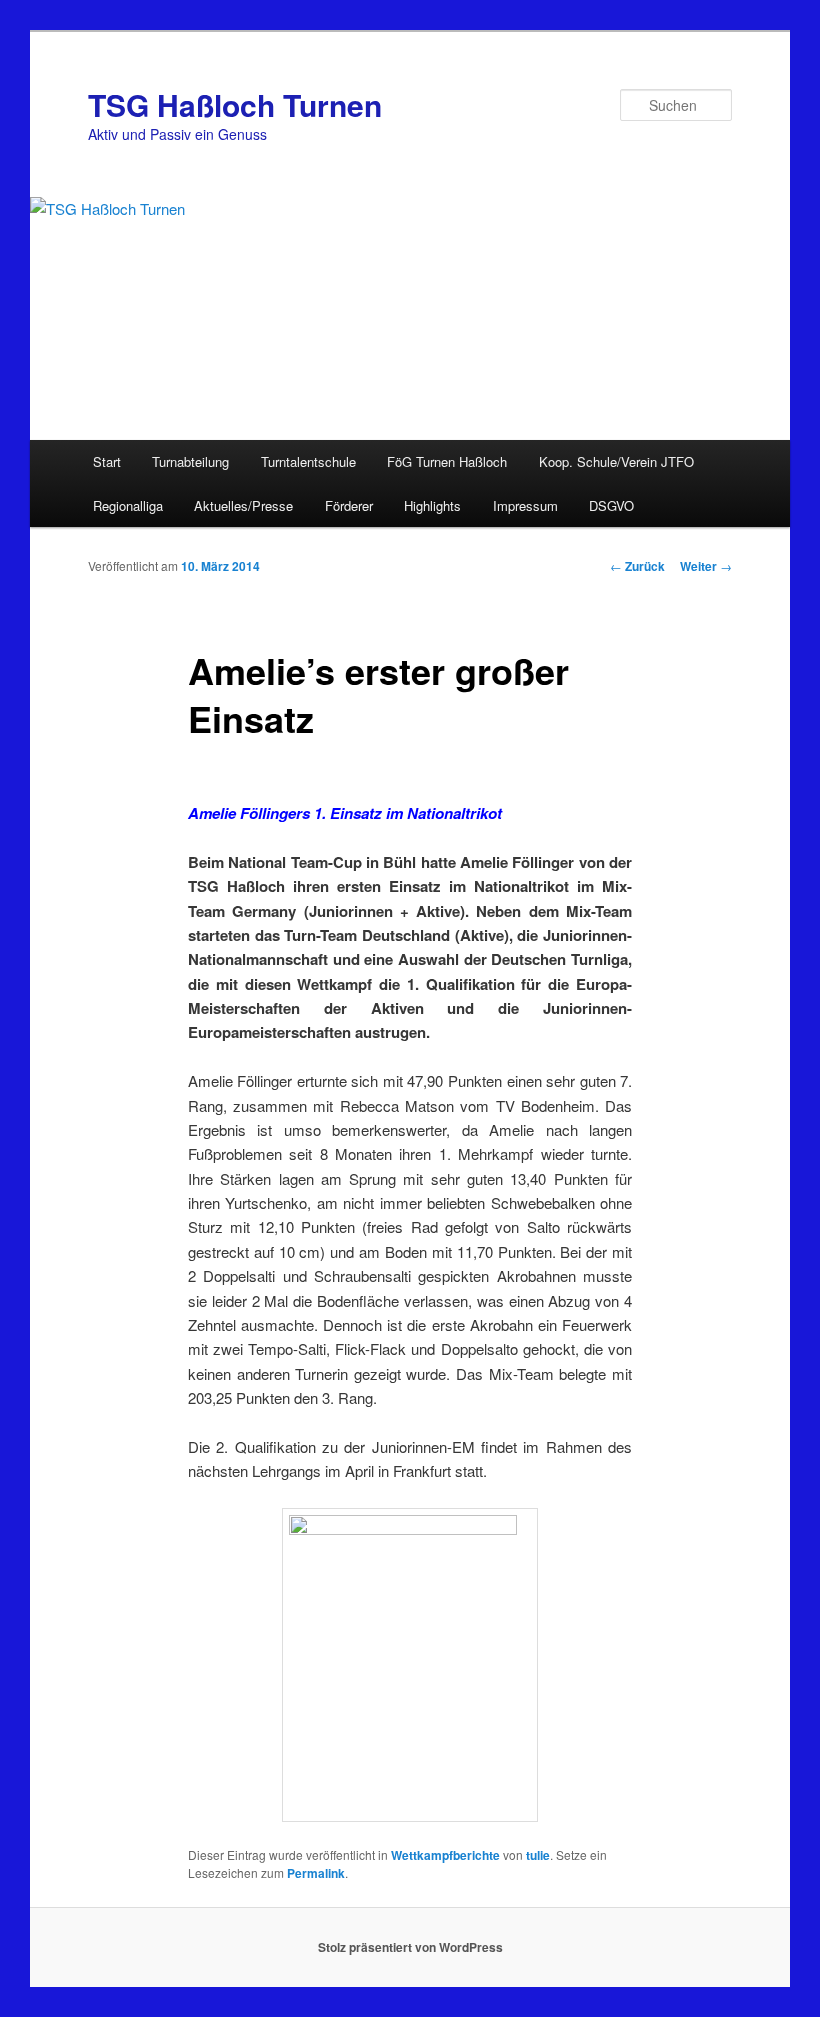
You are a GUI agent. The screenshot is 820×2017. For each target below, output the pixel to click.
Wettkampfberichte (445, 1855)
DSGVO (611, 505)
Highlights (432, 505)
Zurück (637, 566)
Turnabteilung (190, 461)
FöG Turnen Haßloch (447, 461)
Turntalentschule (308, 461)
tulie (538, 1855)
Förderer (349, 505)
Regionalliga (128, 505)
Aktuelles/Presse (243, 505)
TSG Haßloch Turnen (235, 104)
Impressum (525, 505)
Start (107, 461)
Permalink (316, 1873)
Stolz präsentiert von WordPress (410, 1947)
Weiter (706, 566)
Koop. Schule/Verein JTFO (616, 461)
